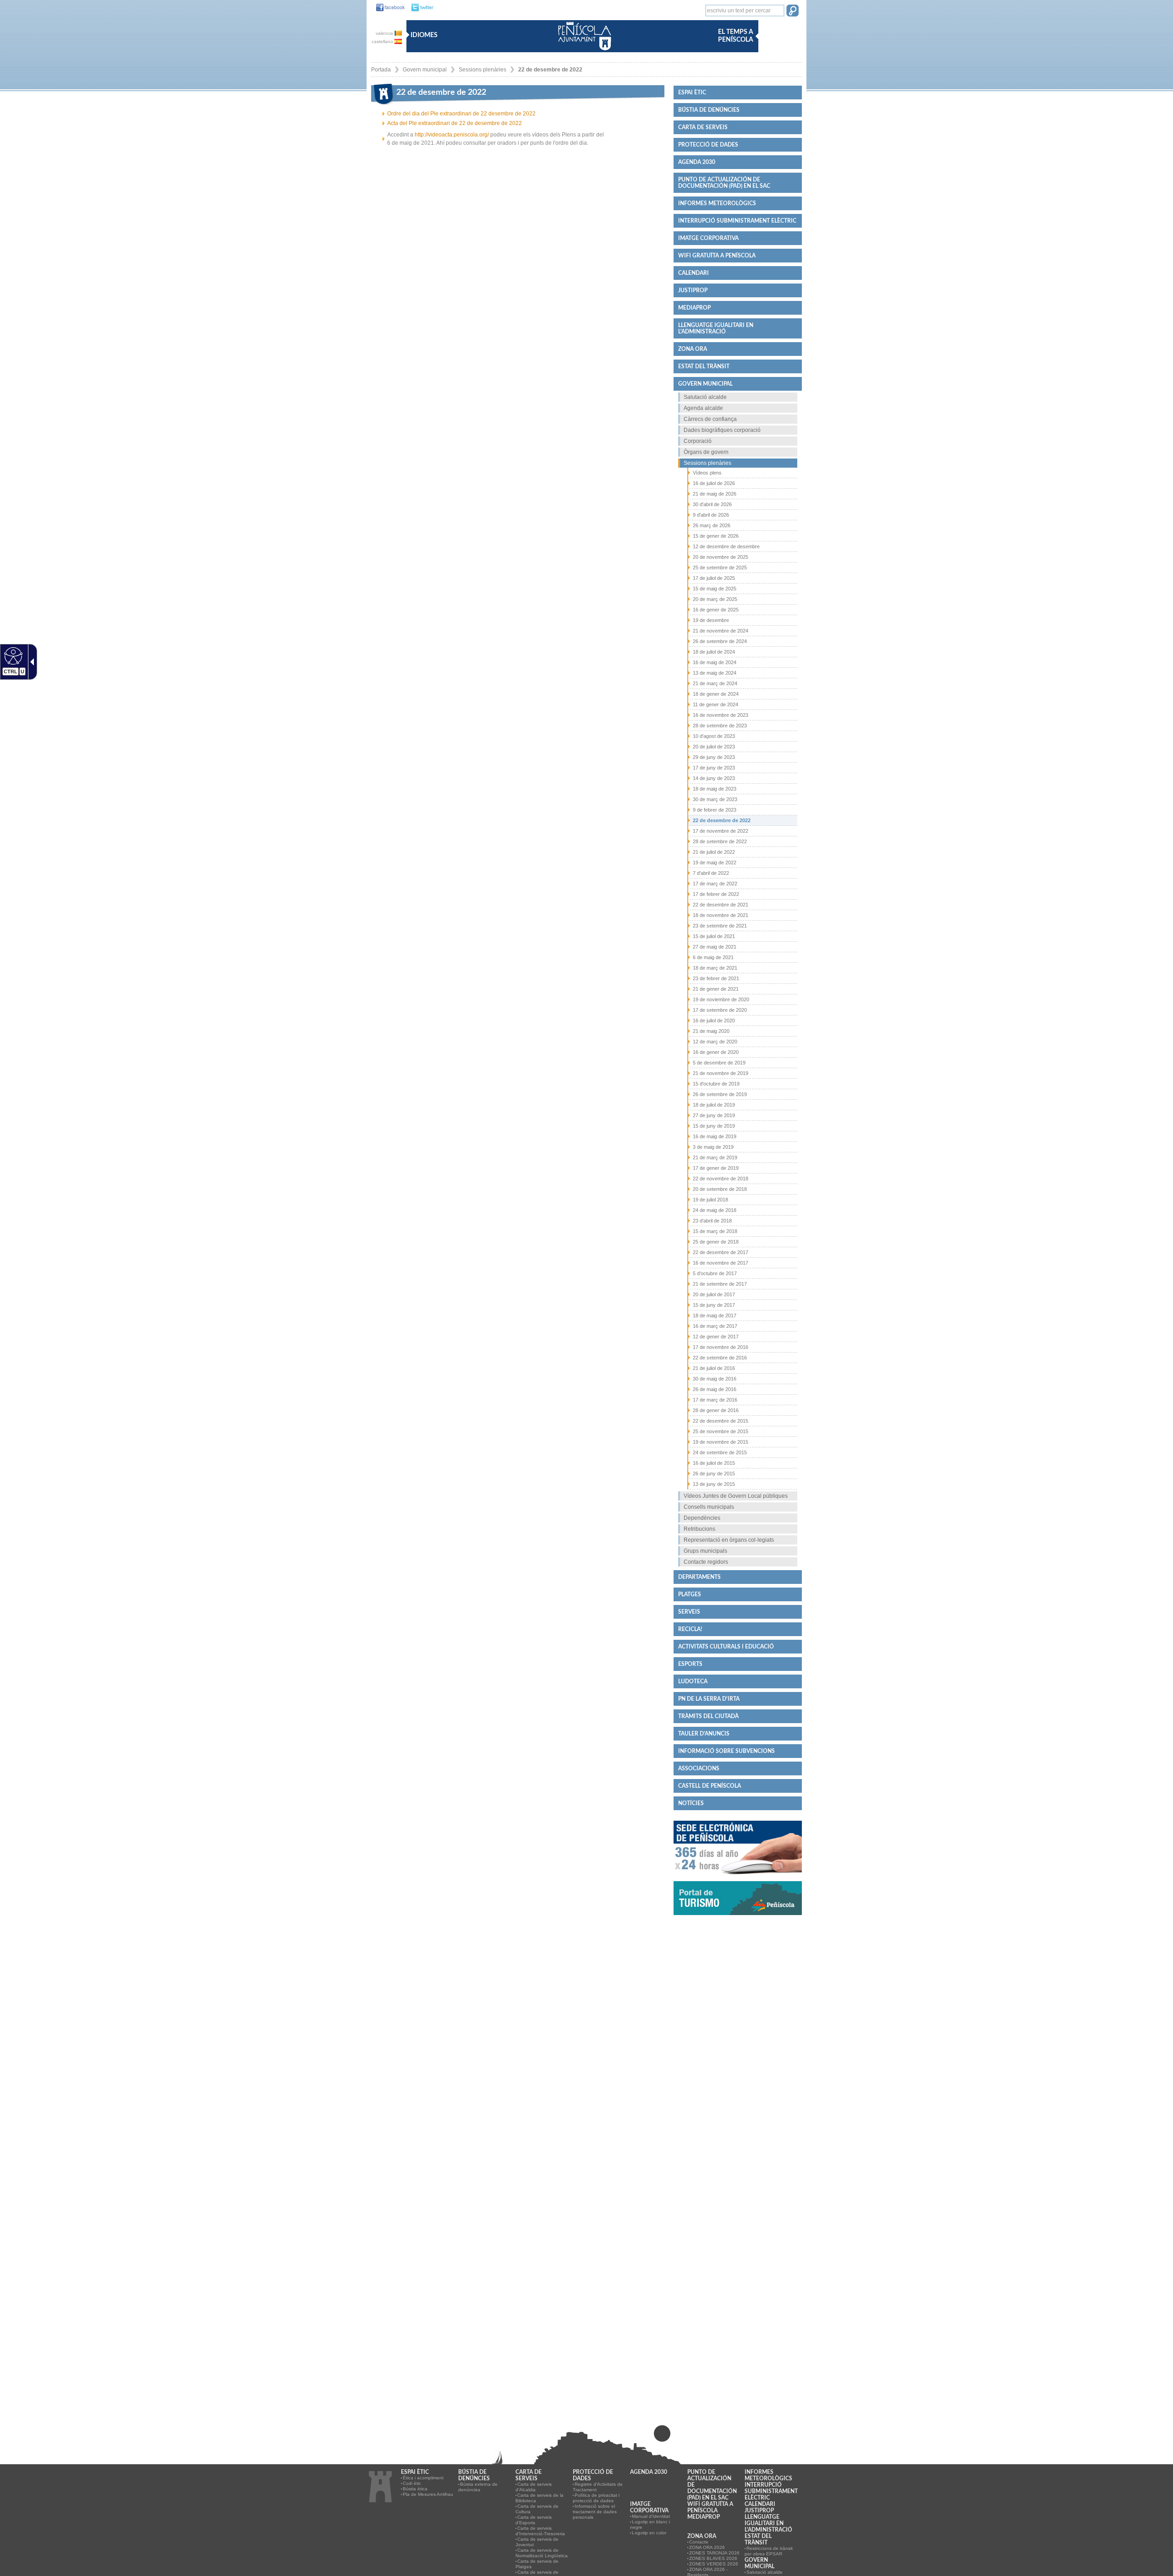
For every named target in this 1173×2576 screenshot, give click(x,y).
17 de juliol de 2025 (714, 578)
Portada (381, 70)
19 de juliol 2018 (710, 1200)
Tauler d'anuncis (704, 1734)
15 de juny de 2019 (714, 1126)
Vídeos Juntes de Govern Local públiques (736, 1496)
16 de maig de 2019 (715, 1136)
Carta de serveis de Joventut (537, 2542)
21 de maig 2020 (711, 1031)
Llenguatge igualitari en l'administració (716, 328)
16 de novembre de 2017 (721, 1263)
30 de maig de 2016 (715, 1379)
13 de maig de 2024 (715, 673)
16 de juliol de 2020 (714, 1021)
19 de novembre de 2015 (721, 1442)
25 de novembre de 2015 (721, 1431)
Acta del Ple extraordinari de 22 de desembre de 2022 (455, 123)
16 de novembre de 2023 (721, 715)
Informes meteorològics (717, 203)
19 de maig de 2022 (715, 862)
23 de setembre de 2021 (720, 926)
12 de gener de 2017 (716, 1337)
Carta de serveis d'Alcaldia (534, 2487)
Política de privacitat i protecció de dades (596, 2498)
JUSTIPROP (693, 290)
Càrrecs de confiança (710, 419)
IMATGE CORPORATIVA (708, 238)
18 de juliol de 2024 (714, 652)
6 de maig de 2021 (713, 957)
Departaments (699, 1577)
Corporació (698, 441)
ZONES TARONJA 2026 (714, 2553)
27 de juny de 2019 (714, 1115)
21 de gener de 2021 (716, 989)
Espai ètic (692, 93)
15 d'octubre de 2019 (716, 1084)
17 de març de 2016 (715, 1400)
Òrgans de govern (706, 452)
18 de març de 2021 (715, 968)
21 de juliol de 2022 (714, 852)
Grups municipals (705, 1551)
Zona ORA (693, 349)
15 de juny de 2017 (714, 1305)
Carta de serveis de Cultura (537, 2509)
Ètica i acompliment (423, 2478)
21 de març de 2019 (715, 1157)
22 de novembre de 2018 (721, 1179)
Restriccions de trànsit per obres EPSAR (769, 2551)
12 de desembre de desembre (726, 546)
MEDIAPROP (694, 308)
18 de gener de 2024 (716, 694)
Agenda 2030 (697, 162)
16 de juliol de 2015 (714, 1463)
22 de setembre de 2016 (720, 1358)
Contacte (699, 2542)
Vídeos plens (707, 473)
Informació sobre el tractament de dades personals (595, 2512)
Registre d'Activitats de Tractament (598, 2487)
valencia (385, 33)
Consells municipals (709, 1507)
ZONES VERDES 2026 (714, 2564)
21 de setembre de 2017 (720, 1284)
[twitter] (420, 8)
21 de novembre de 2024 (721, 631)
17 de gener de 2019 (716, 1168)
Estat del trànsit (704, 366)
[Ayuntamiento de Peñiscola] (583, 51)
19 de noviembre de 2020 (721, 999)
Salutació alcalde (705, 397)
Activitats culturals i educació (726, 1647)
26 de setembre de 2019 (720, 1094)
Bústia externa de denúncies (478, 2487)
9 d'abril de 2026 (711, 515)
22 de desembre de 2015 (721, 1421)
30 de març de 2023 (715, 799)
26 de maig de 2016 (715, 1389)
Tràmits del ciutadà (708, 1716)
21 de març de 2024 (715, 683)
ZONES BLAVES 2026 (713, 2558)
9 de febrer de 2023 (715, 810)
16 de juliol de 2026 (714, 483)
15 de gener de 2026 (716, 536)
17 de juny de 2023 (714, 768)
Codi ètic (412, 2483)
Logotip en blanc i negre (650, 2524)
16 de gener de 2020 (716, 1052)
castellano (383, 41)
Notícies (691, 1803)
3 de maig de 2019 (713, 1147)
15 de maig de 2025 (715, 589)
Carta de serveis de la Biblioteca (540, 2498)
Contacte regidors (706, 1562)
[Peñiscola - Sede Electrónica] (738, 1878)
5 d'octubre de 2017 (715, 1273)
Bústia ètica (415, 2489)
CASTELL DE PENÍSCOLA (710, 1786)
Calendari (693, 273)
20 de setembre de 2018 (720, 1189)
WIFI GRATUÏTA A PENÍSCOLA (717, 256)
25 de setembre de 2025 (720, 568)
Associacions (699, 1768)
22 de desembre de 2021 (721, 905)
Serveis (689, 1612)
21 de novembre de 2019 (721, 1073)
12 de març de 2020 (715, 1042)
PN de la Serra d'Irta (709, 1699)
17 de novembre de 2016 (721, 1347)
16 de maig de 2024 (715, 662)
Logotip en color (649, 2533)
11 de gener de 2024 (715, 704)
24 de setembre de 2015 (720, 1452)
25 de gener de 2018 (716, 1242)
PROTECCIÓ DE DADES (708, 145)
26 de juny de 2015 (714, 1474)
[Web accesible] (12, 655)
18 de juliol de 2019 (714, 1105)
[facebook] (388, 8)
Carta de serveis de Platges (537, 2564)
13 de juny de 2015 (714, 1484)
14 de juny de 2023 (714, 778)
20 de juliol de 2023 (714, 747)
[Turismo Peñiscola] (738, 1919)
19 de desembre (711, 620)
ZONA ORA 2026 (707, 2547)
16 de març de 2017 (715, 1326)
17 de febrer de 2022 (716, 894)
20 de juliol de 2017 (714, 1294)
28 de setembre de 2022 (720, 841)
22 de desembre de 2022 (550, 70)
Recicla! (690, 1629)
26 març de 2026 (712, 525)
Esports (690, 1664)
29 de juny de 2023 (714, 757)
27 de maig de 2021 (715, 947)
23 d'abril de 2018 (712, 1221)
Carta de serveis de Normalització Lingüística (542, 2553)
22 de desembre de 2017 (721, 1252)
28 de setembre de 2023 (720, 726)
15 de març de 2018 (715, 1231)
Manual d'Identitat (651, 2516)
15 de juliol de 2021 (714, 936)
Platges (690, 1594)
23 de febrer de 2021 (716, 978)
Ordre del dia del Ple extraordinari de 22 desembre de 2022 (461, 114)
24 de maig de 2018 (715, 1210)
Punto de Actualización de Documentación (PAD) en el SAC (724, 183)
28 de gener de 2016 (716, 1410)
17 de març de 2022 (715, 884)
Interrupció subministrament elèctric (737, 221)
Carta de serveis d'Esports (534, 2520)
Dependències (702, 1518)
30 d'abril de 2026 (712, 504)
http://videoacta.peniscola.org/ (452, 135)
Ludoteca (693, 1681)
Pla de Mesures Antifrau (428, 2494)
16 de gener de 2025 (716, 610)
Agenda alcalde (703, 408)
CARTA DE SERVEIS (703, 127)
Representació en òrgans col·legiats (729, 1540)
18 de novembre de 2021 (721, 915)
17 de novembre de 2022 (721, 831)
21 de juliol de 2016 (714, 1368)
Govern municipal (425, 70)
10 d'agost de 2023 (714, 736)
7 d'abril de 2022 (711, 873)
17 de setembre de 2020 (720, 1010)
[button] (792, 11)
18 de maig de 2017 (715, 1315)
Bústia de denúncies (709, 110)
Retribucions (699, 1529)
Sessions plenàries (482, 70)
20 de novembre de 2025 (721, 557)
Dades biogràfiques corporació (722, 430)
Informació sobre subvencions (726, 1751)
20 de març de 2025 (715, 599)
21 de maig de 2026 (715, 494)
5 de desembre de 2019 (719, 1063)
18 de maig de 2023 (715, 789)
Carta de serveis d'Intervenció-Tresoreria (540, 2531)
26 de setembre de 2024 (720, 641)
